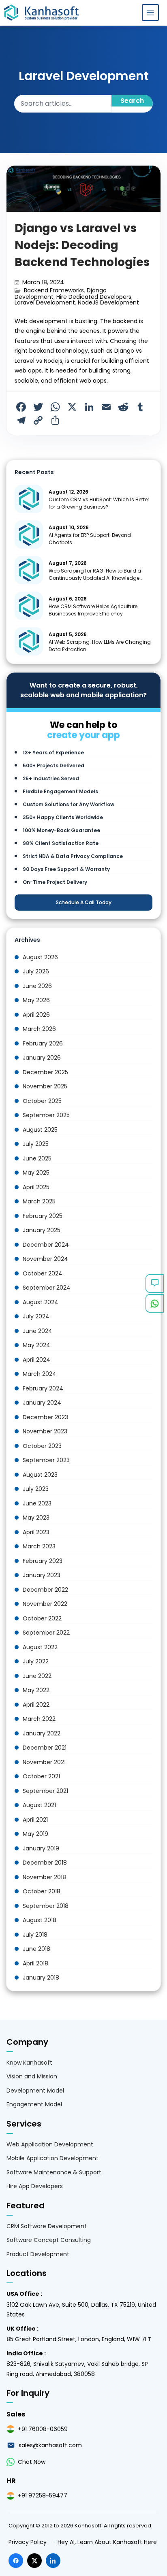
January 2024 (42, 1403)
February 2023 (43, 1561)
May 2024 (36, 1345)
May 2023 (36, 1518)
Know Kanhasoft (29, 2063)
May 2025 (36, 1173)
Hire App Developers (35, 2186)
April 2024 (36, 1360)
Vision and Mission (32, 2076)
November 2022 (45, 1604)
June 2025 (37, 1158)
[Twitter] (38, 407)
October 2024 (43, 1273)
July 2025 (36, 1144)
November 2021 (44, 1762)
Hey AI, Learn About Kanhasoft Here (107, 2542)
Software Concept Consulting (49, 2240)
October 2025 (42, 1101)
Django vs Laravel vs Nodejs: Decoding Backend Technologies (82, 245)
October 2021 (41, 1776)
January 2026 (42, 1058)
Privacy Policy (28, 2542)
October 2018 (42, 1891)
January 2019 (41, 1848)
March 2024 (40, 1374)
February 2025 (43, 1216)
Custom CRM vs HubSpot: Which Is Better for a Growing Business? (99, 503)
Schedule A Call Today (84, 902)
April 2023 (36, 1532)
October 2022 (42, 1618)
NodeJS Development (108, 302)
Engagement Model (34, 2104)
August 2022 (40, 1647)
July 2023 (36, 1489)
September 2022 (46, 1633)
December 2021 (45, 1748)
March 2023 (39, 1546)
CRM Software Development (47, 2226)
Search (132, 101)
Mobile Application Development (52, 2158)
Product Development (38, 2254)
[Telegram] (21, 420)
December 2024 (46, 1245)
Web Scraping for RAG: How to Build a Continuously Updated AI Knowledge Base (95, 578)
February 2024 (43, 1388)
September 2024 (47, 1288)
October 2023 (42, 1446)
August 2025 (40, 1130)
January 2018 (41, 1978)
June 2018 (36, 1949)
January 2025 (42, 1230)
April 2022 (36, 1705)
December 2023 (45, 1417)
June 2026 (37, 986)
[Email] (106, 407)
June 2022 (37, 1676)
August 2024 (41, 1302)
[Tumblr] (140, 407)
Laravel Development (45, 302)
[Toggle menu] (150, 13)
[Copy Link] (38, 420)
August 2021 (39, 1805)
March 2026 (39, 1029)
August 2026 (40, 957)
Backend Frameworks (54, 290)
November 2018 (44, 1877)
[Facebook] (21, 407)
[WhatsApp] (55, 407)
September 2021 (45, 1791)
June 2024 (37, 1331)
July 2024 (36, 1316)
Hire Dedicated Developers (94, 297)
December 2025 (45, 1072)
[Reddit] (123, 407)
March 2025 (39, 1201)
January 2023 (42, 1575)
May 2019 (35, 1834)
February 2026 (43, 1043)
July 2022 (36, 1661)
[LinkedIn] (89, 407)
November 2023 (45, 1431)
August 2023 (40, 1475)
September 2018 (46, 1906)
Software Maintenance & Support (54, 2172)
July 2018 (35, 1935)
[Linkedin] (53, 2561)
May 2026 (36, 1000)
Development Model (35, 2091)
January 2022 (42, 1733)
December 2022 (45, 1590)
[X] (72, 407)
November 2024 (45, 1259)
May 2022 (36, 1690)
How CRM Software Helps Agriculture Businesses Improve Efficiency (93, 610)
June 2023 (37, 1503)
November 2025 (45, 1086)
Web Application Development (50, 2144)
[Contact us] (155, 1284)
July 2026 (36, 971)
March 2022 (39, 1719)
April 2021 (35, 1820)
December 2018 (45, 1863)
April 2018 (35, 1963)
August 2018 (40, 1920)
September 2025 (46, 1115)
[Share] (55, 420)
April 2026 (36, 1015)
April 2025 (36, 1187)
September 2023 (46, 1460)
